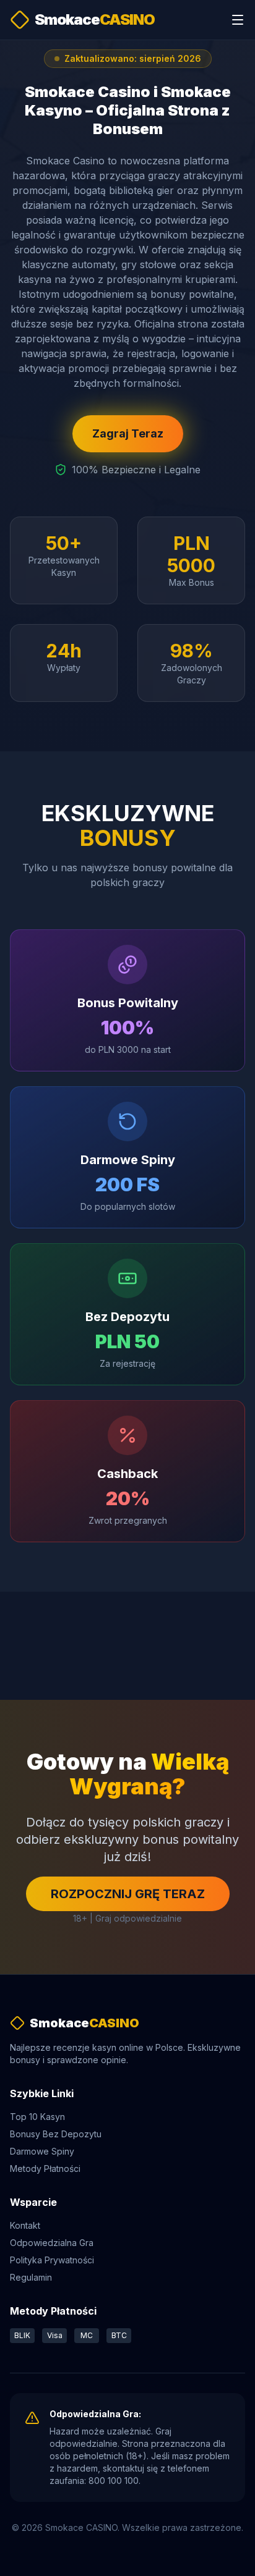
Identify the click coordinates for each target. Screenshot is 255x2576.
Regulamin (31, 2277)
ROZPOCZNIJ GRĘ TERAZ (128, 1894)
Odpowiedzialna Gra (52, 2243)
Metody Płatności (45, 2168)
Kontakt (25, 2225)
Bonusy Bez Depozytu (56, 2134)
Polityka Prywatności (52, 2260)
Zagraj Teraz (128, 433)
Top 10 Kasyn (37, 2117)
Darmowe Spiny (42, 2151)
